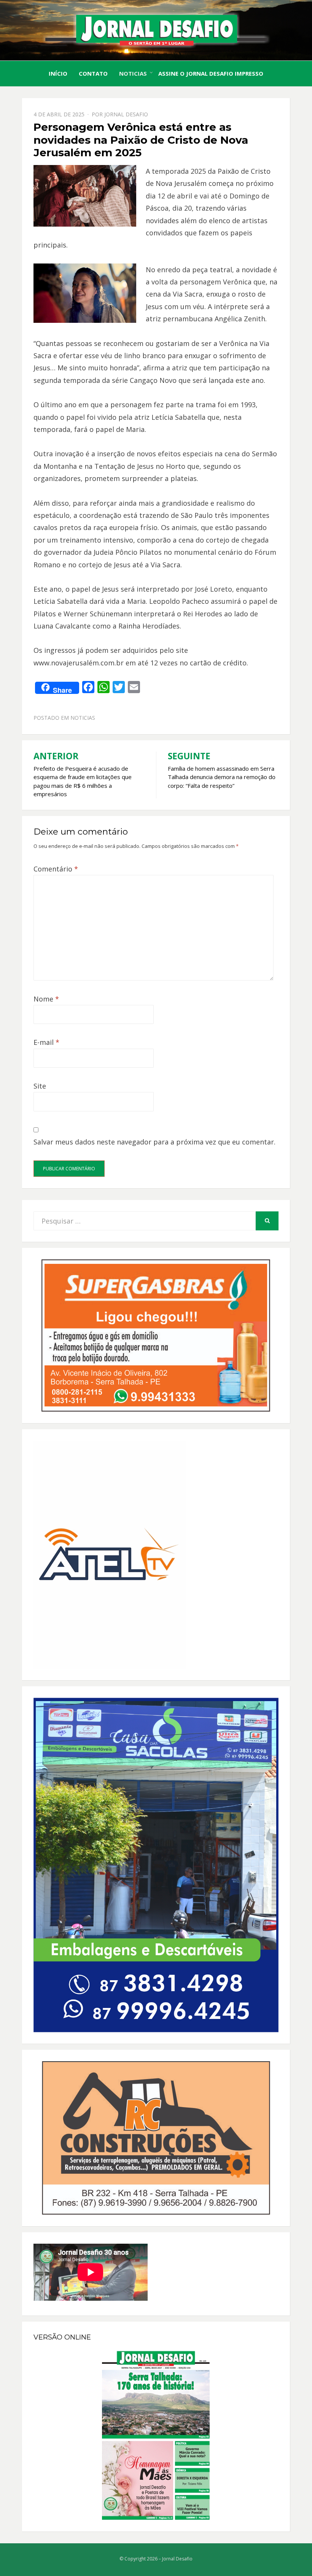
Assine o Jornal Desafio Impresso (211, 73)
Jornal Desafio (126, 114)
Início (58, 73)
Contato (93, 73)
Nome (46, 999)
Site (40, 1086)
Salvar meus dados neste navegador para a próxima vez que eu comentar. (154, 1142)
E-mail (46, 1042)
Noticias (133, 73)
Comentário (56, 869)
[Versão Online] (156, 2435)
